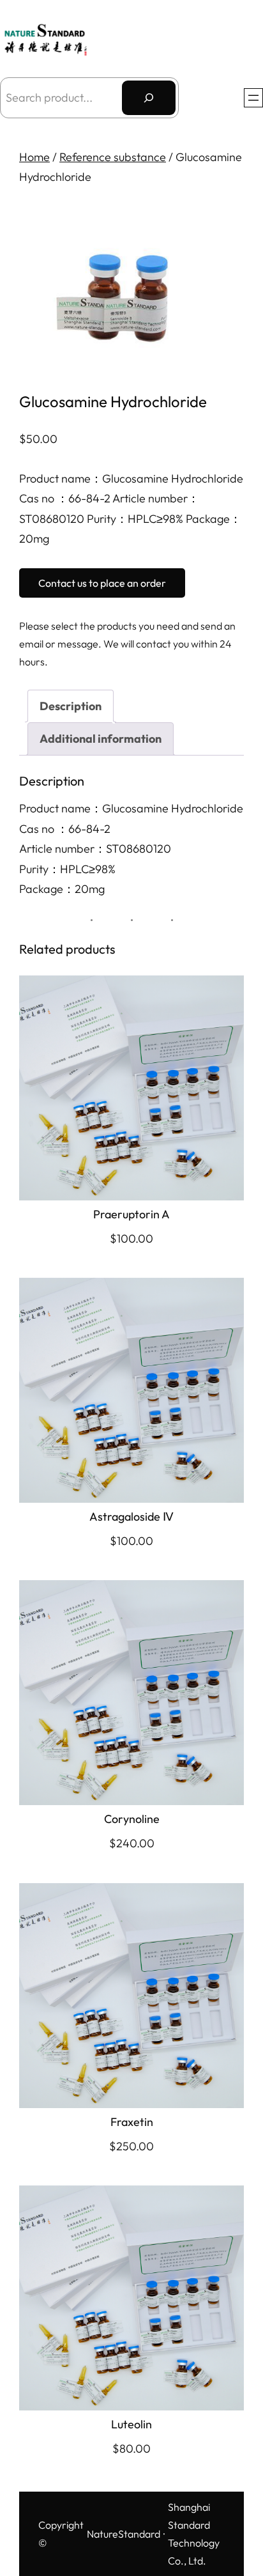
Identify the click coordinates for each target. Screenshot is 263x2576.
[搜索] (149, 98)
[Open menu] (253, 98)
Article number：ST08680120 (95, 849)
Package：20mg (62, 889)
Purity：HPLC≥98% (67, 869)
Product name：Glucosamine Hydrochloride (131, 808)
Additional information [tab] (101, 739)
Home (34, 157)
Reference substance (113, 157)
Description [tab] (71, 706)
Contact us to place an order (102, 583)
